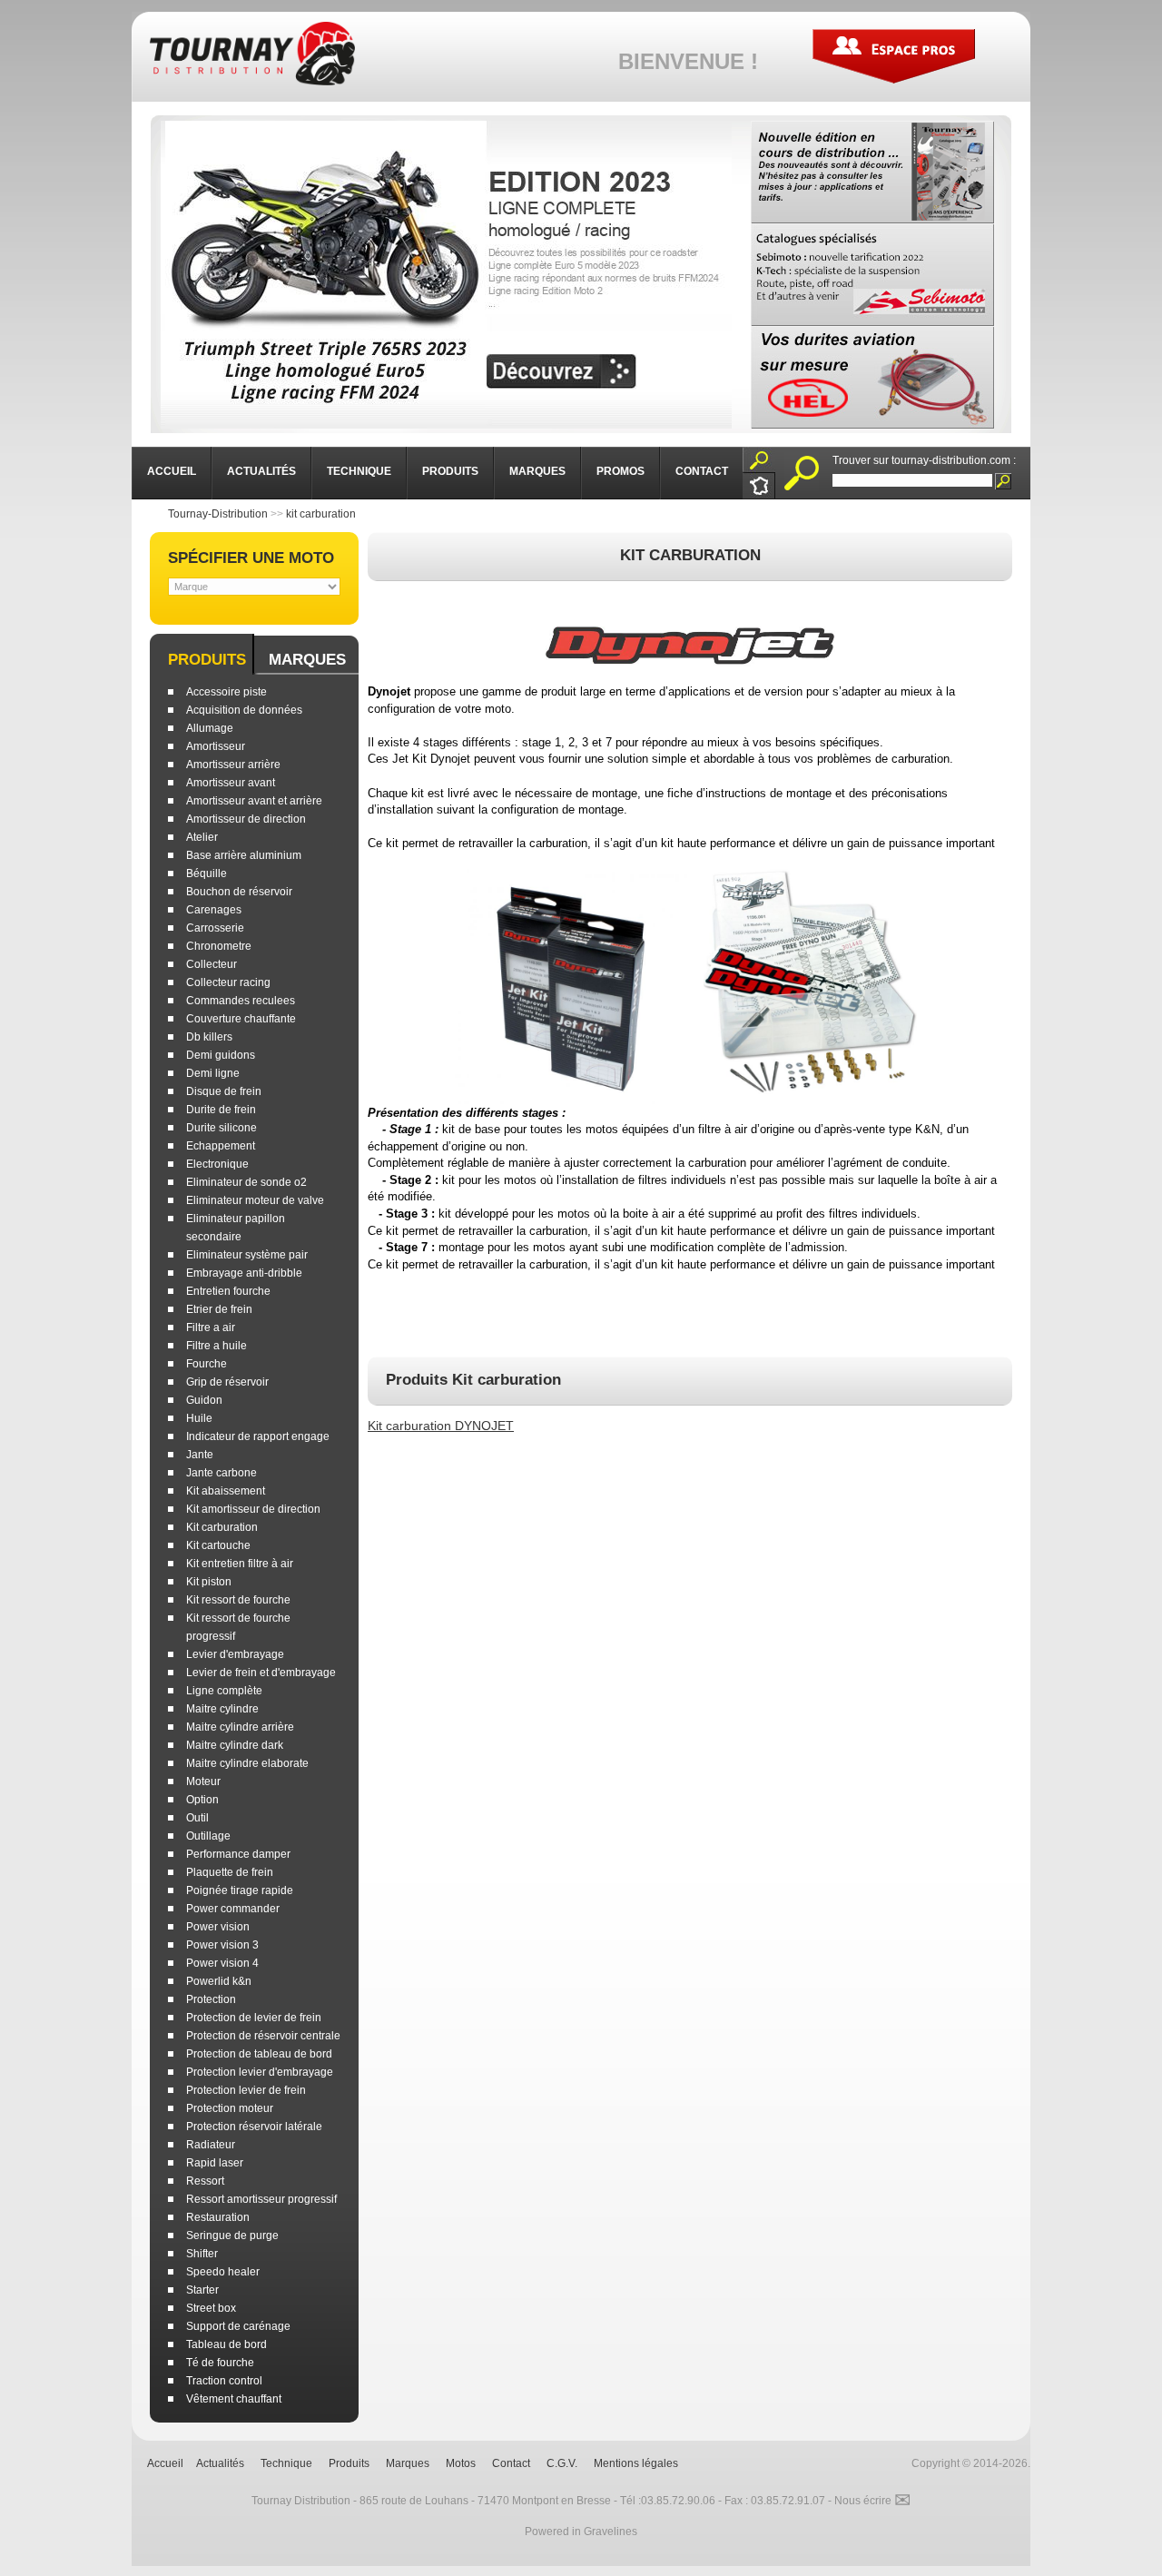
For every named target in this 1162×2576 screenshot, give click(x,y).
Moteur (203, 1781)
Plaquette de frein (230, 1872)
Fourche (207, 1364)
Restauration (218, 2217)
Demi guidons (221, 1055)
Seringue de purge (232, 2235)
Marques (307, 660)
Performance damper (238, 1854)
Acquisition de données (244, 710)
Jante (200, 1455)
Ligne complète (224, 1691)
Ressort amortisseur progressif (261, 2199)
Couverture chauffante (241, 1019)
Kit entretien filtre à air (240, 1564)
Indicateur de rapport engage (258, 1436)
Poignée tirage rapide (240, 1890)
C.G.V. (562, 2463)
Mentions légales (636, 2463)
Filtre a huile (217, 1346)
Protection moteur (230, 2108)
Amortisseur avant (231, 783)
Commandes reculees (241, 1001)
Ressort (205, 2181)
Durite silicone (222, 1128)
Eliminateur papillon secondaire (236, 1228)
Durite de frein (221, 1110)
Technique (286, 2463)
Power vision (218, 1927)
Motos (461, 2463)
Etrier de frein (219, 1309)
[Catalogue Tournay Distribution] (872, 172)
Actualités (220, 2463)
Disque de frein (224, 1091)
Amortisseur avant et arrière (254, 801)
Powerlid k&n (219, 1981)
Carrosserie (215, 928)
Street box (211, 2308)
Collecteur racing (228, 982)
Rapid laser (215, 2163)
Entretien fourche (228, 1291)
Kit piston (209, 1582)
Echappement (221, 1146)
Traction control (224, 2381)
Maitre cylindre (222, 1709)
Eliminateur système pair (247, 1255)
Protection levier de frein (246, 2090)
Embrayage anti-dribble (244, 1273)
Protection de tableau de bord (259, 2054)
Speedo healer (223, 2272)
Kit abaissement (226, 1491)
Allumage (210, 728)
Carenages (214, 910)
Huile (199, 1418)
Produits (207, 660)
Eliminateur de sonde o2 (246, 1182)
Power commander (233, 1909)
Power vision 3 (222, 1945)
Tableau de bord (226, 2344)
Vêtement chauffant (234, 2399)
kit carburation (321, 514)
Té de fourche (220, 2363)
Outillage (208, 1836)
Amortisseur (216, 746)
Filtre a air (211, 1327)
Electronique (217, 1164)
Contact (511, 2463)
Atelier (202, 837)
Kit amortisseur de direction (253, 1509)
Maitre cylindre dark (235, 1745)
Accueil (165, 2463)
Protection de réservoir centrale (263, 2036)
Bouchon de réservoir (239, 892)
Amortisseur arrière (233, 765)
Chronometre (219, 946)
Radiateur (211, 2145)
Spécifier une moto (251, 558)
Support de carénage (238, 2326)
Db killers (209, 1037)
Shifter (202, 2254)
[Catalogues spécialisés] (872, 275)
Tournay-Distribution (218, 514)
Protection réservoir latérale (254, 2127)
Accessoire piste (226, 692)
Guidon (204, 1400)
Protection (211, 1999)
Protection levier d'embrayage (260, 2072)
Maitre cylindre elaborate (247, 1763)
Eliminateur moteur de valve (255, 1200)
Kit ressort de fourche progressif (238, 1627)
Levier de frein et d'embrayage (261, 1673)
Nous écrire (872, 2501)
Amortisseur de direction (246, 819)
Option (202, 1800)
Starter (202, 2290)
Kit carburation (222, 1527)
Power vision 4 (222, 1963)
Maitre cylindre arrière (240, 1727)
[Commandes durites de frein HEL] (872, 377)
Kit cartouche (218, 1545)
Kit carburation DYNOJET (441, 1426)
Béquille (207, 873)
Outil (197, 1818)
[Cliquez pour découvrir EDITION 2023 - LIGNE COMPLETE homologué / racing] (446, 275)
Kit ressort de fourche (238, 1600)
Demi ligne (213, 1073)
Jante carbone (222, 1473)
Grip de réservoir (227, 1382)
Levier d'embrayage (235, 1654)
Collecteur (212, 964)
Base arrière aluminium (244, 855)
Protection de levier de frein (254, 2018)
